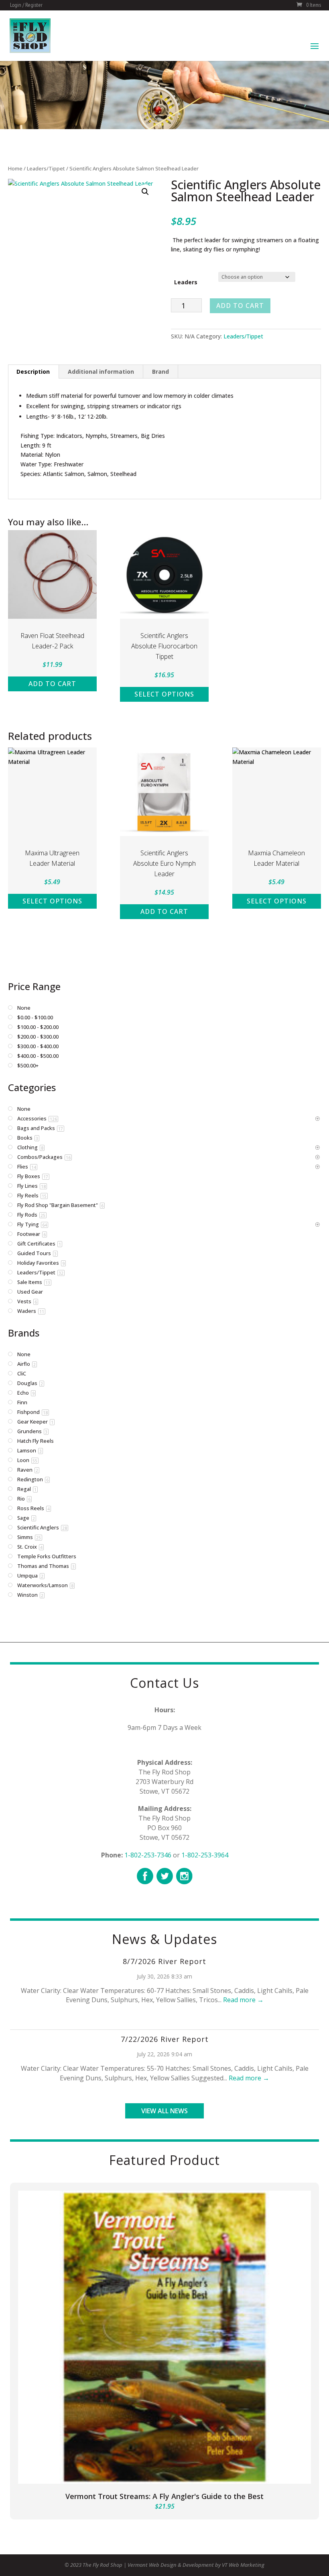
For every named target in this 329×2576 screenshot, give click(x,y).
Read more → (243, 2000)
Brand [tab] (160, 372)
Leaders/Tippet (46, 168)
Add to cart (240, 306)
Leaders (186, 282)
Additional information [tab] (101, 372)
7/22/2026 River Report (165, 2039)
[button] (145, 192)
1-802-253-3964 (205, 1855)
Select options (164, 694)
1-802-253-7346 (148, 1855)
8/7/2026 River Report (164, 1961)
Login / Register (26, 5)
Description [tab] (33, 372)
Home (15, 168)
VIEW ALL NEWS (164, 2111)
